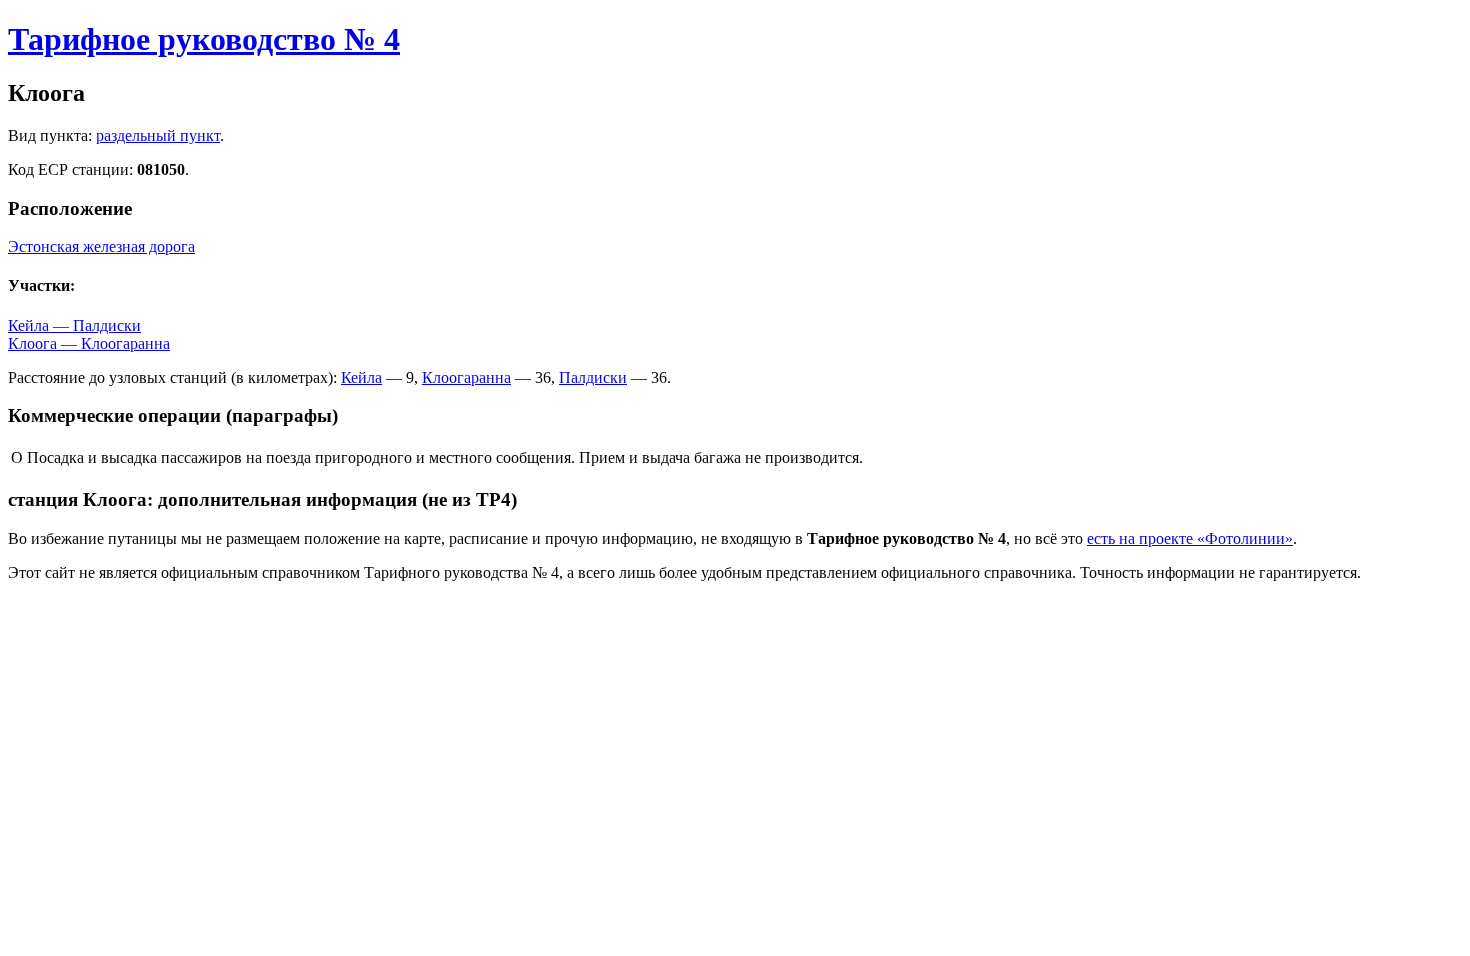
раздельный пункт (158, 135)
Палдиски (593, 377)
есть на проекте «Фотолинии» (1190, 538)
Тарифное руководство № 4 (204, 39)
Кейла (361, 377)
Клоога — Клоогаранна (89, 343)
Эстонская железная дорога (101, 246)
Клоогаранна (466, 377)
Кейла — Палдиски (74, 325)
